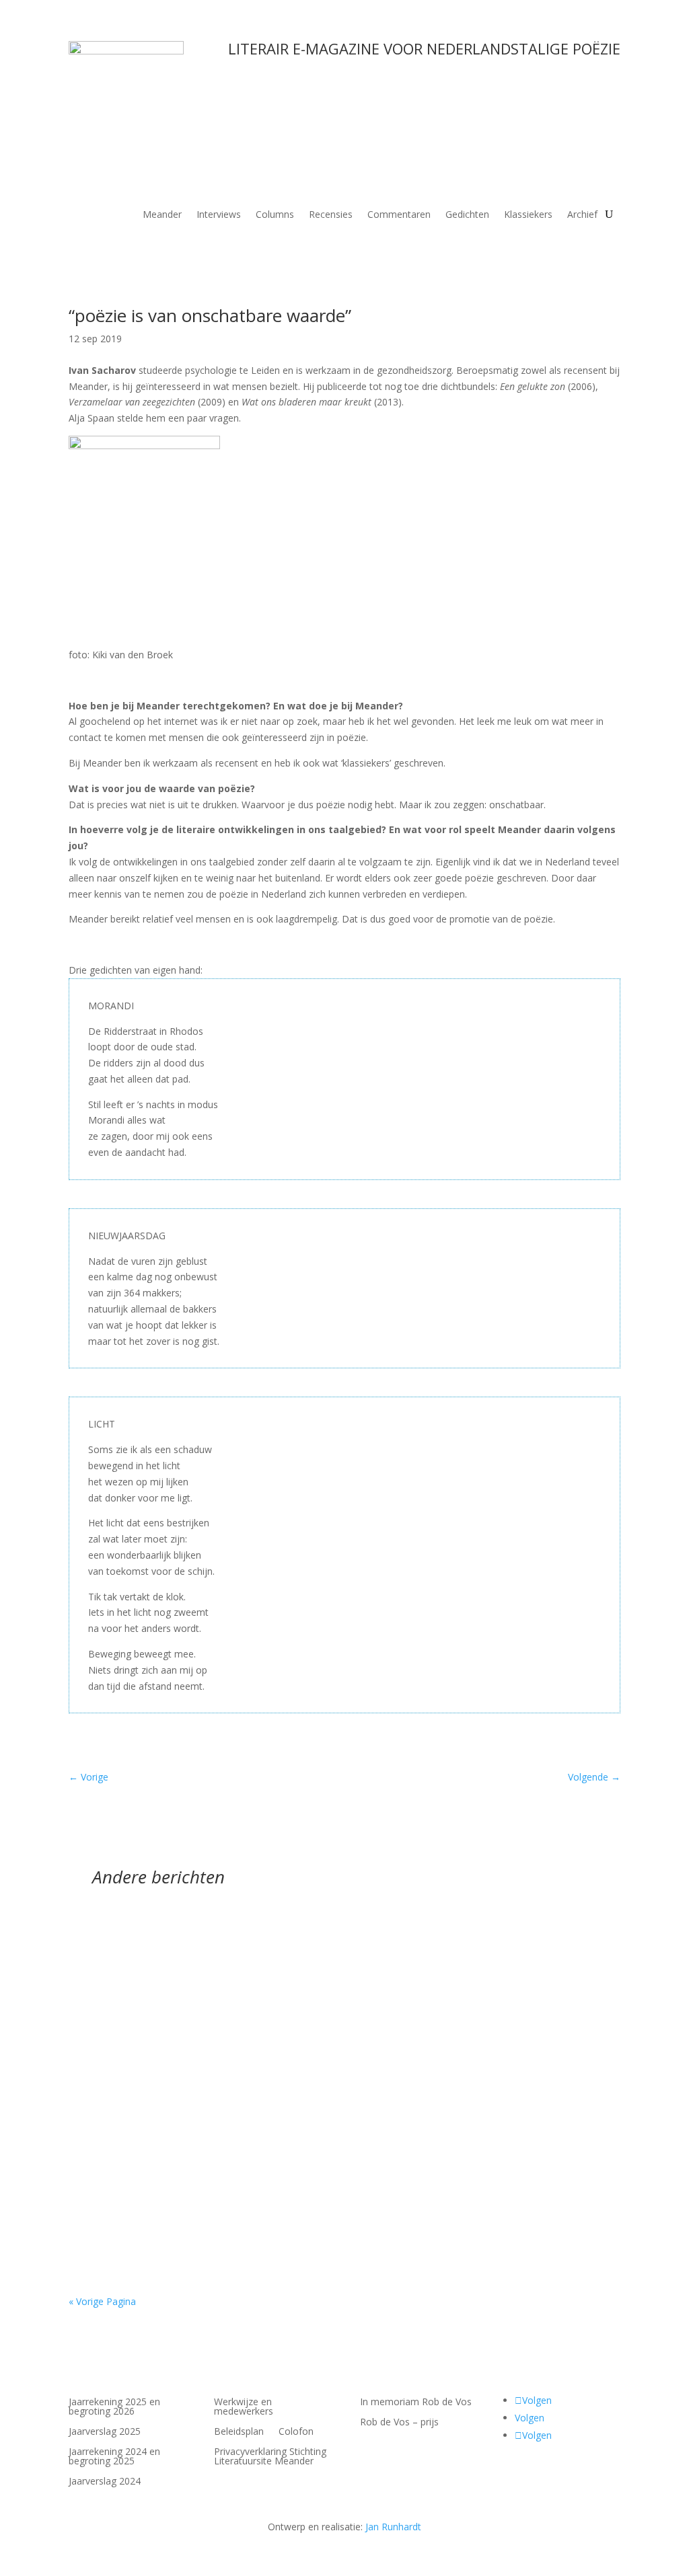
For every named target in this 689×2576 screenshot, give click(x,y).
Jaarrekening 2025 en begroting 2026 (114, 2407)
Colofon (296, 2432)
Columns (275, 215)
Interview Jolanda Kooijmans (164, 2078)
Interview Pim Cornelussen (159, 1949)
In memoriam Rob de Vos (416, 2403)
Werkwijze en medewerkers (244, 2407)
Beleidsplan (239, 2432)
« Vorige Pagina (102, 2301)
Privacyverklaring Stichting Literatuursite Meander (270, 2457)
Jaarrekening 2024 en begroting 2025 (114, 2457)
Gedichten (467, 215)
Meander (162, 215)
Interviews (219, 215)
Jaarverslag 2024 (105, 2482)
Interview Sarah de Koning (158, 2207)
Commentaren (399, 215)
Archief (582, 215)
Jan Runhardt (393, 2527)
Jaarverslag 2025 (105, 2432)
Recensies (331, 215)
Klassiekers (528, 215)
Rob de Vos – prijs (399, 2423)
